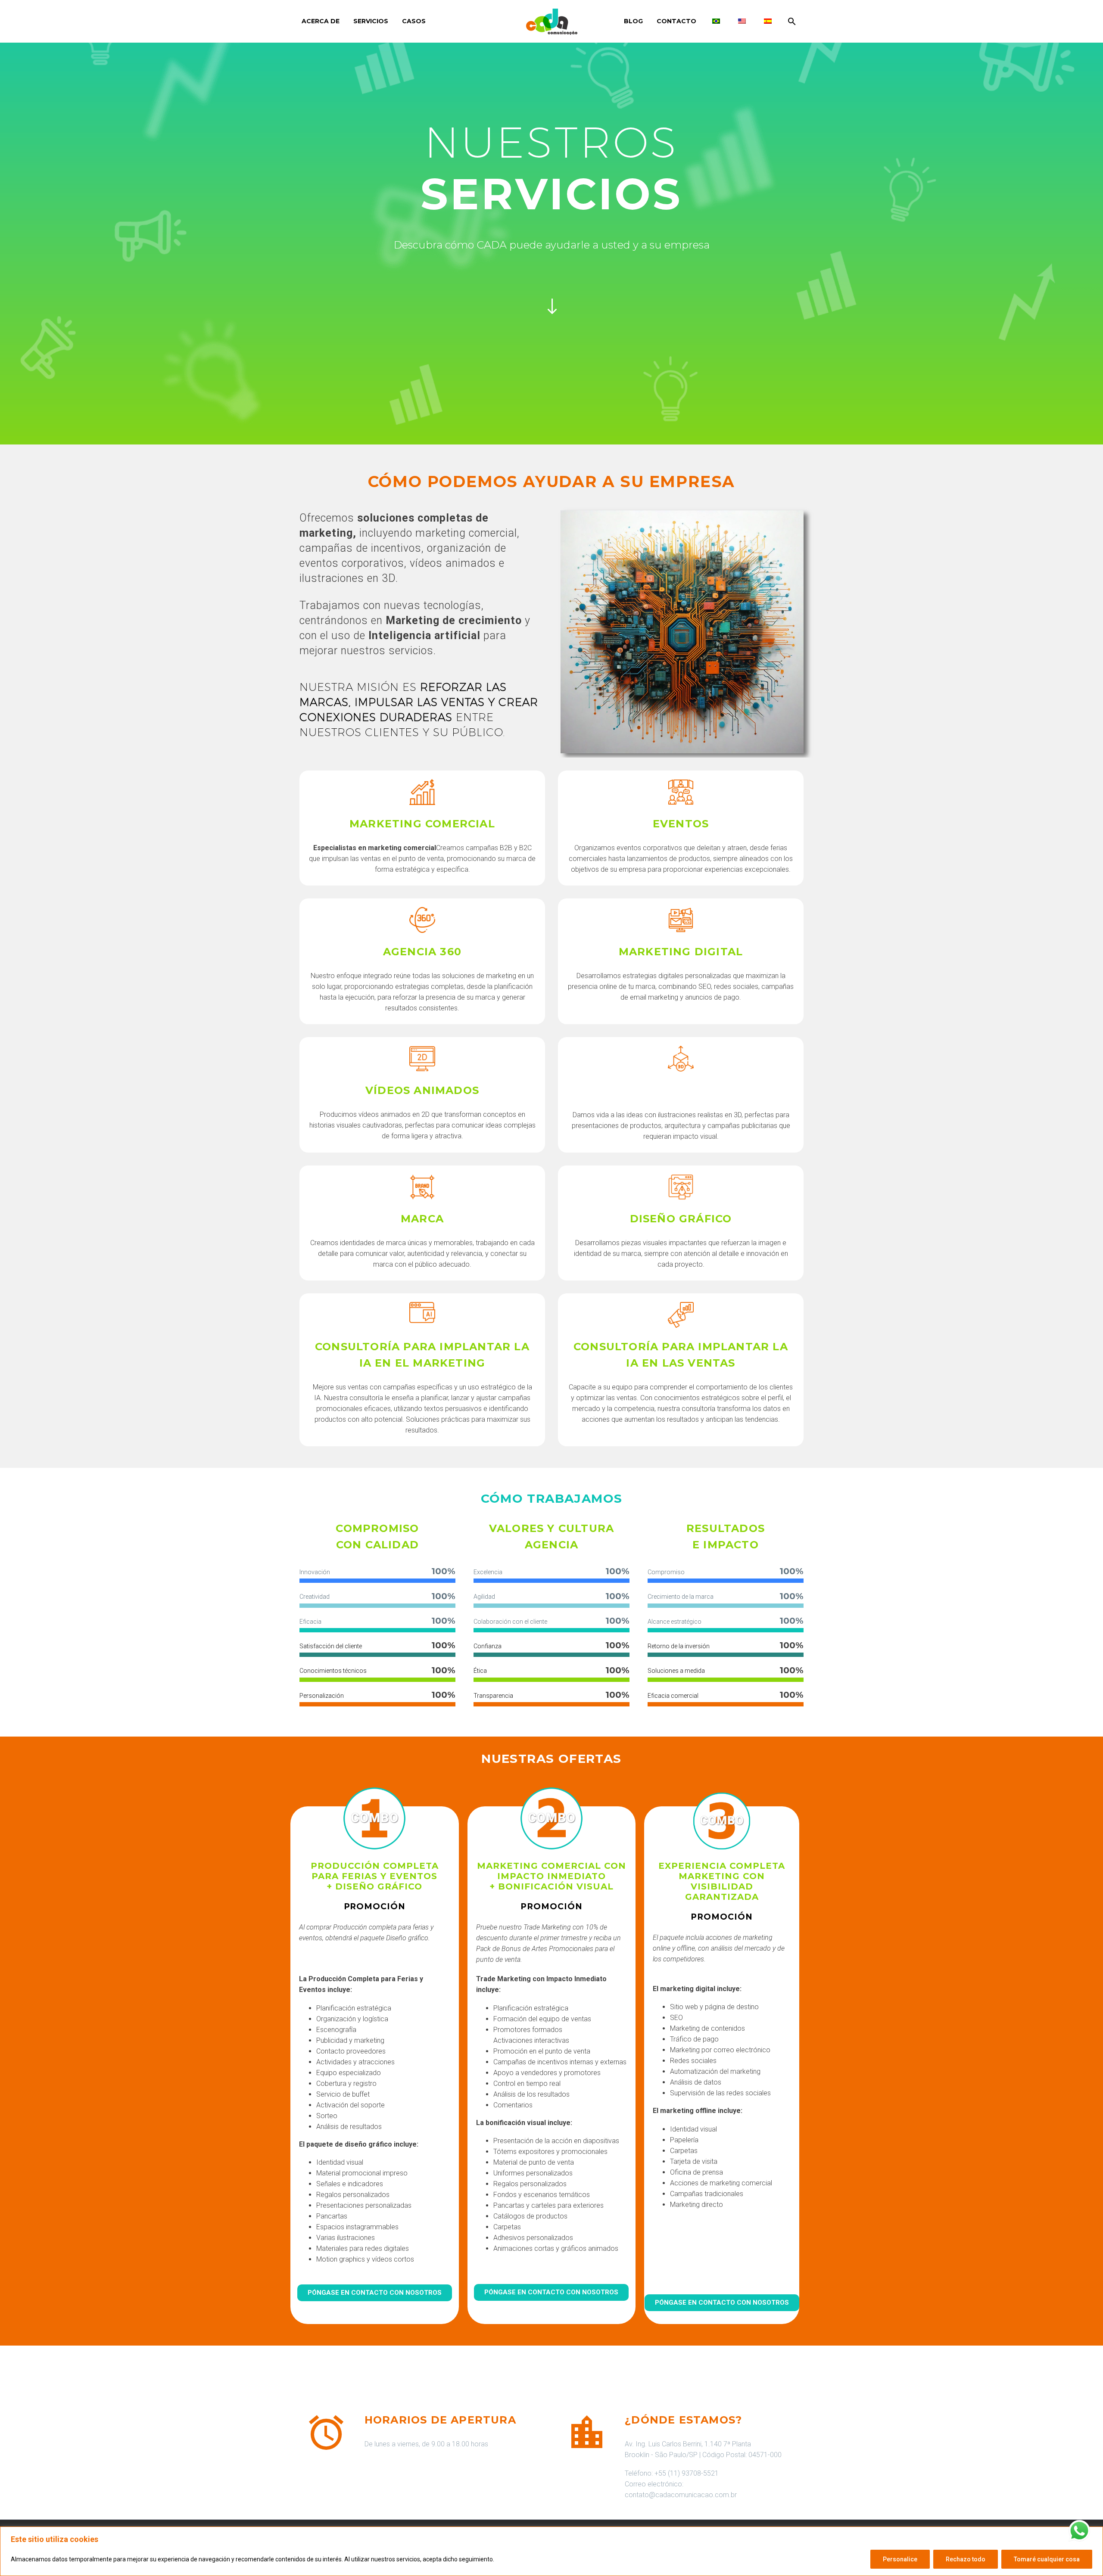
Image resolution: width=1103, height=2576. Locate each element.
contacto (676, 21)
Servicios (371, 21)
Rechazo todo (966, 2559)
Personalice (900, 2559)
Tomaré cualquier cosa (1047, 2559)
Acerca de (321, 21)
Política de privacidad (525, 2559)
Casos (414, 21)
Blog (633, 21)
